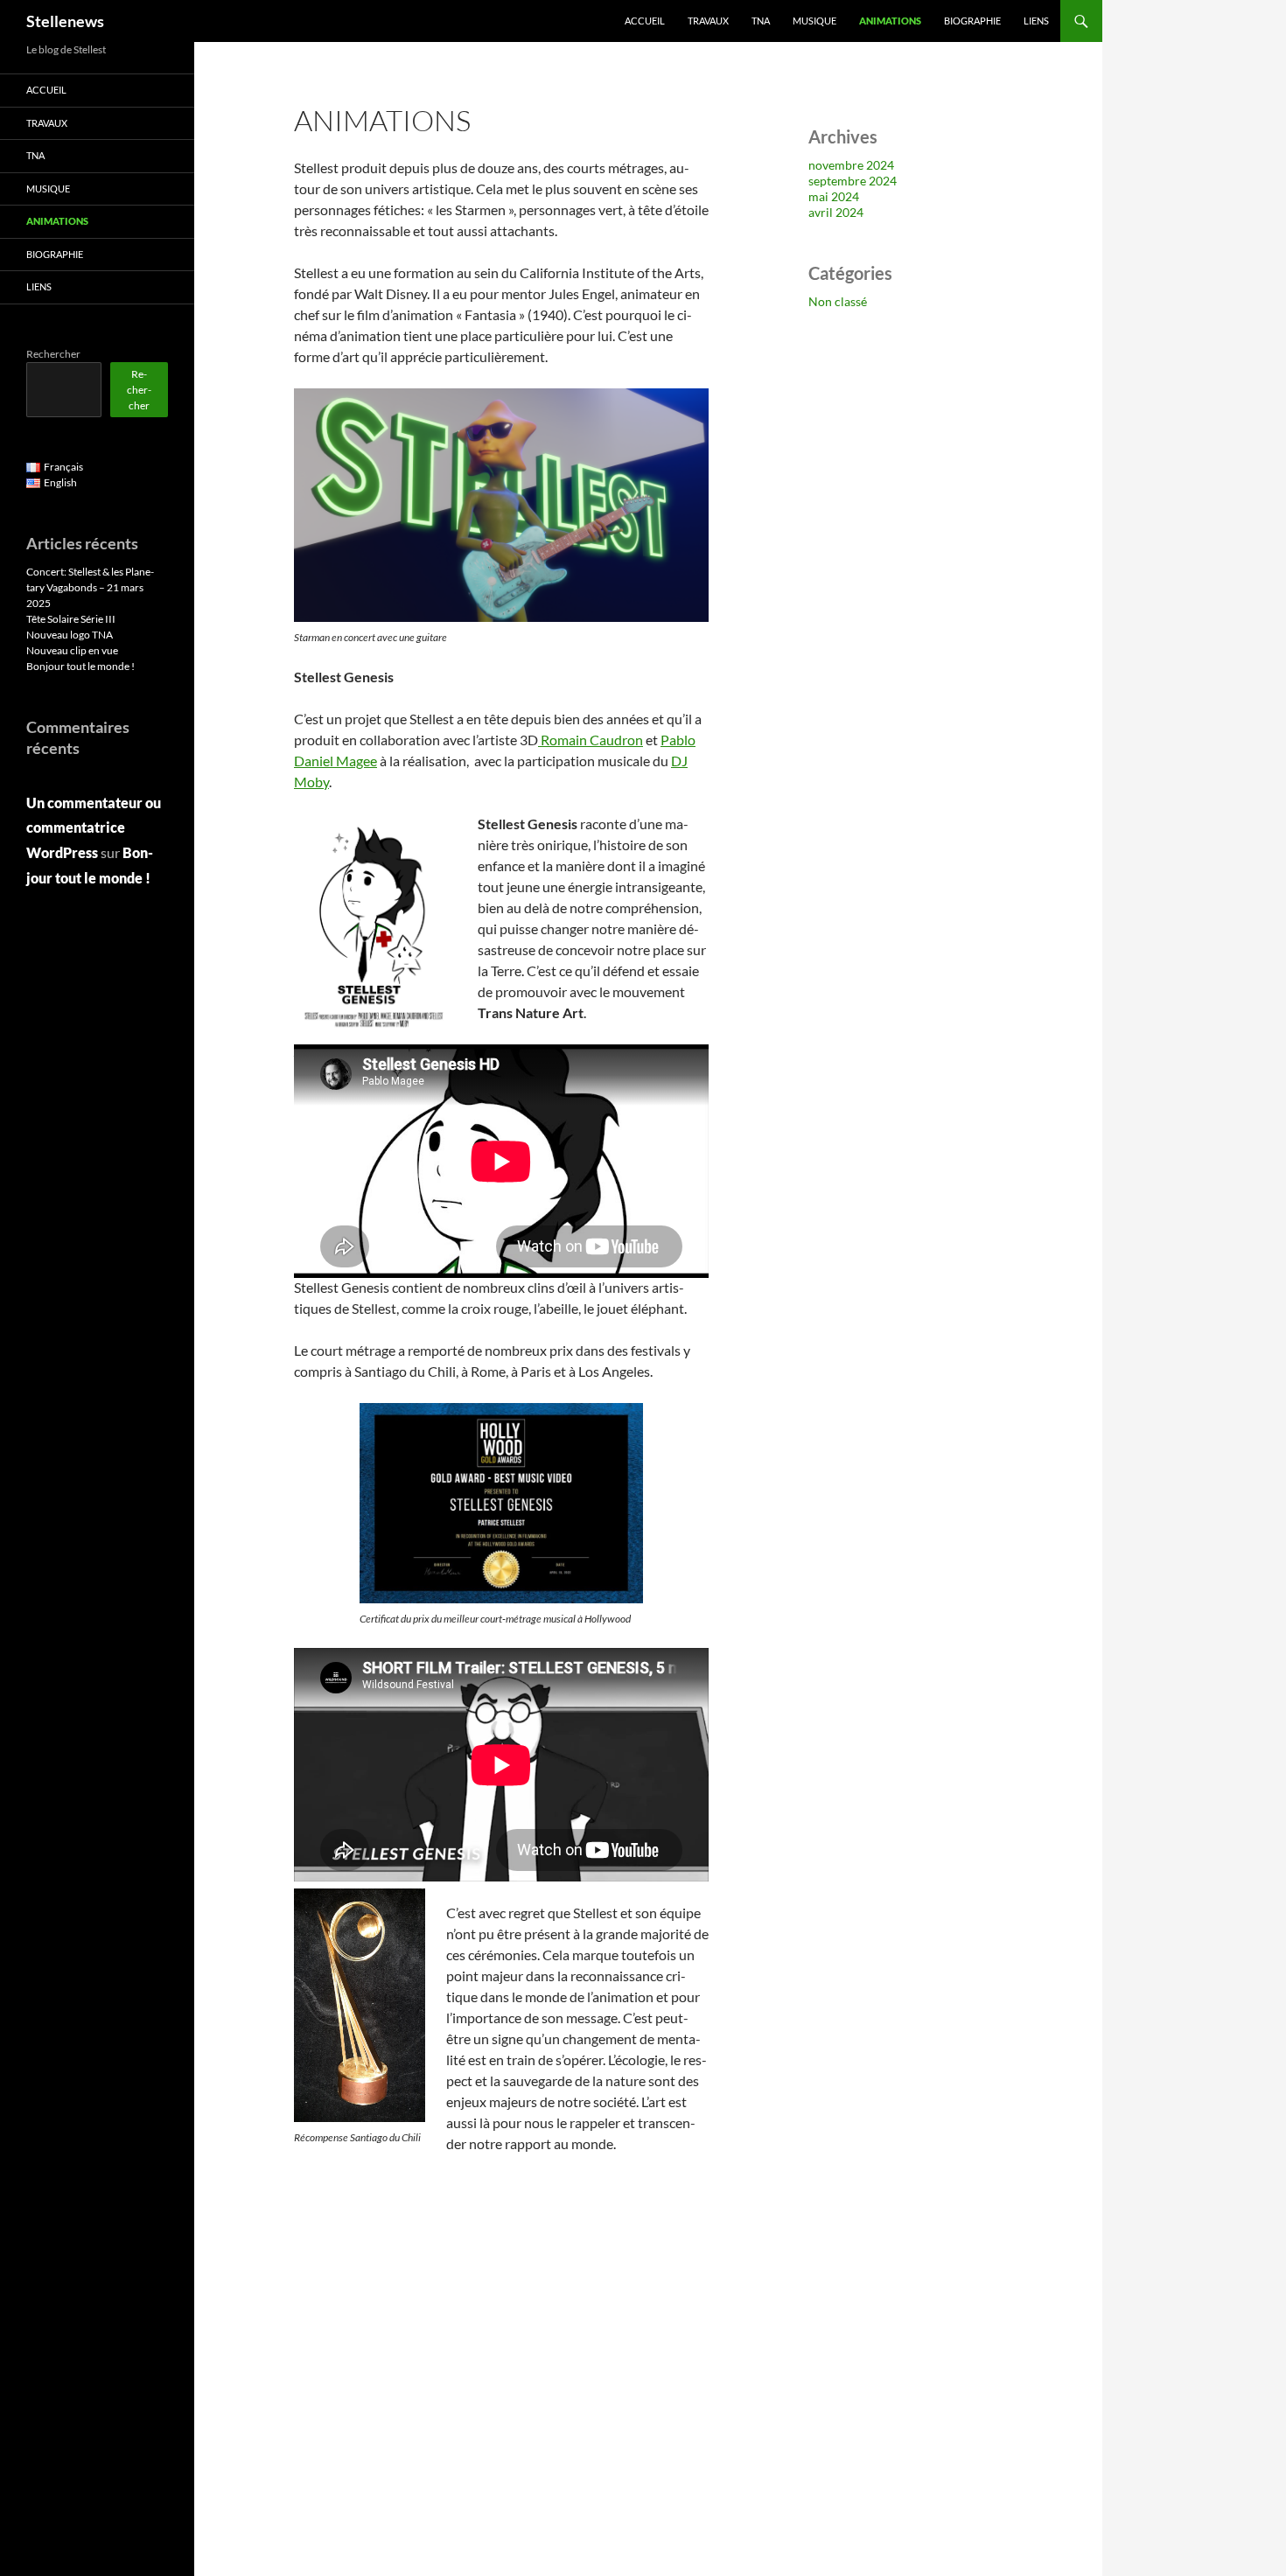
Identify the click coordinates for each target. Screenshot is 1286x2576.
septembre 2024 (853, 181)
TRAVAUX (708, 21)
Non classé (838, 301)
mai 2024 (834, 196)
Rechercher (53, 354)
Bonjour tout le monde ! (80, 666)
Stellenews (65, 21)
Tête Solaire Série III (71, 619)
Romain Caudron (591, 740)
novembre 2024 (851, 165)
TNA (761, 21)
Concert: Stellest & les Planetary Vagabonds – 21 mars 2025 (90, 587)
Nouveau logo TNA (70, 635)
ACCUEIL (645, 21)
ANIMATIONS (890, 21)
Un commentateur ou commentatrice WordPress (94, 828)
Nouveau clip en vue (72, 650)
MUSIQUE (814, 21)
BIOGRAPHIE (972, 21)
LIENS (1036, 21)
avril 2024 (836, 212)
